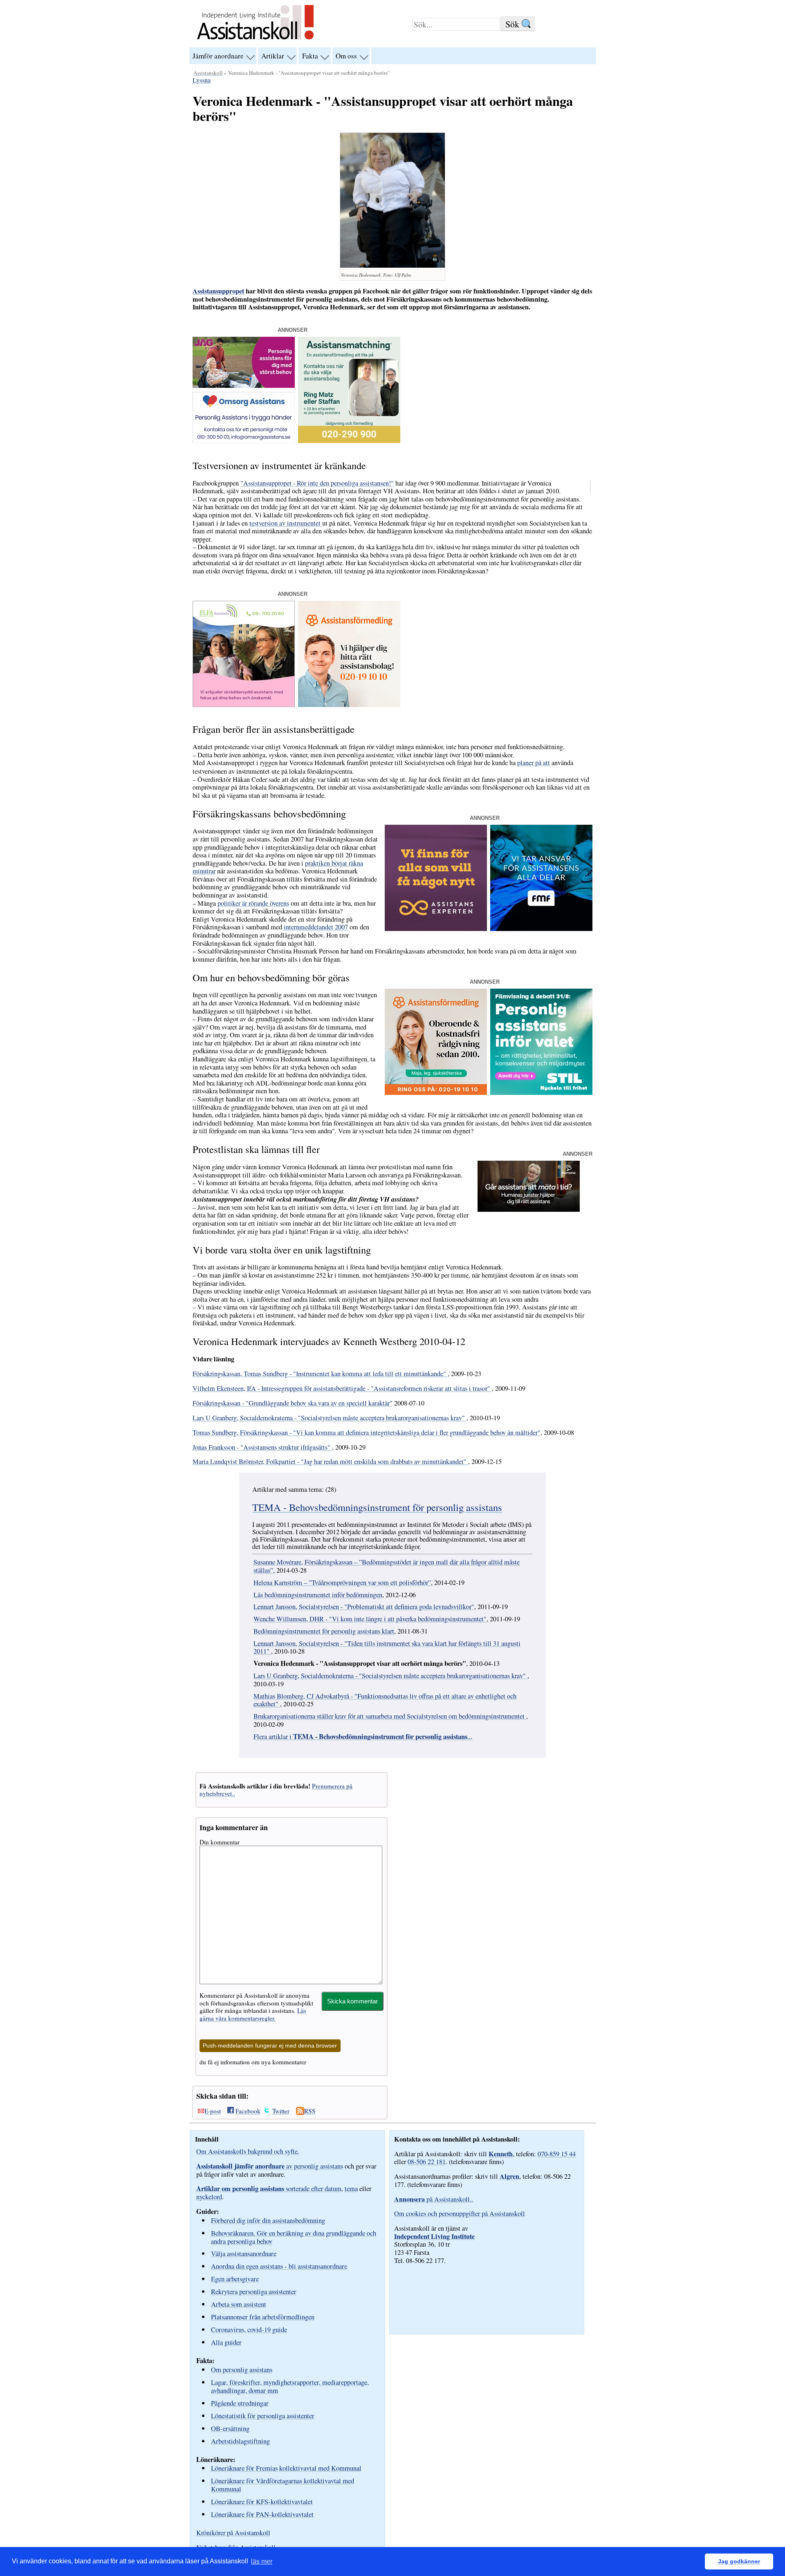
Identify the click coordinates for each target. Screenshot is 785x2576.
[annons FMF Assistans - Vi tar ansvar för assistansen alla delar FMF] (541, 929)
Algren (509, 2176)
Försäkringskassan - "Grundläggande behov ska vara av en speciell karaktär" (293, 1403)
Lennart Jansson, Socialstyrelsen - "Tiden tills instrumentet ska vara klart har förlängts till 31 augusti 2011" (387, 1647)
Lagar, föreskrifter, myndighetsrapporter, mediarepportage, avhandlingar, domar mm (290, 2386)
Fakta (310, 56)
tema (351, 2189)
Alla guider (226, 2342)
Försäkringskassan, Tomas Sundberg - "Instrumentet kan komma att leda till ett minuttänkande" (320, 1374)
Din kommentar (220, 1842)
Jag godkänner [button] (739, 2561)
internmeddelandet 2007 (316, 927)
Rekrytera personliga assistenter (254, 2291)
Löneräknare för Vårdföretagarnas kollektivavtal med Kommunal (283, 2485)
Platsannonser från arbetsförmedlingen (263, 2317)
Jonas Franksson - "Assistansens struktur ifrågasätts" (262, 1447)
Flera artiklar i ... (363, 1737)
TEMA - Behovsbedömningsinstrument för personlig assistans (377, 1507)
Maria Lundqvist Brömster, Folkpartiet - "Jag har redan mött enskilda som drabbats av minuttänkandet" (330, 1461)
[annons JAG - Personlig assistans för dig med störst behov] (244, 385)
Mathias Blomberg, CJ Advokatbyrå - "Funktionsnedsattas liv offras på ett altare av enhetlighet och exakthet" (385, 1700)
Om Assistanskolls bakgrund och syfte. (248, 2151)
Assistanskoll (208, 73)
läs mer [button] (262, 2561)
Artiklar (273, 56)
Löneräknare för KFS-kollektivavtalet (262, 2501)
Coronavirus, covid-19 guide (249, 2329)
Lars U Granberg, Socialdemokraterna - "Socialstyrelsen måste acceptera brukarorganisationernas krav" (330, 1418)
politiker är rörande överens (253, 903)
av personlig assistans (270, 2166)
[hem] (255, 40)
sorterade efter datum (269, 2189)
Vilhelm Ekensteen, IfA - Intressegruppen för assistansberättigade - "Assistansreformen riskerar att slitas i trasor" (342, 1388)
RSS (310, 2111)
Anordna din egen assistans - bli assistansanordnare (279, 2266)
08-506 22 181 (427, 2162)
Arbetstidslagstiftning (240, 2441)
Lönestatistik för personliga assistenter (263, 2416)
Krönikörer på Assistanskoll (233, 2533)
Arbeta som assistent (239, 2304)
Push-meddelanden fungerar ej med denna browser (270, 2046)
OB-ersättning (230, 2428)
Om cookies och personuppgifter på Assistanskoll (460, 2213)
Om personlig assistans (242, 2369)
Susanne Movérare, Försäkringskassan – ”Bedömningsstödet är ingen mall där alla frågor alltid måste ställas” (387, 1566)
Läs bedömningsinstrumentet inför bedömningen (318, 1595)
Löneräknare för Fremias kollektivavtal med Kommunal (286, 2468)
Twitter (281, 2111)
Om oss (346, 56)
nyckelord (209, 2197)
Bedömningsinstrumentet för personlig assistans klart (324, 1631)
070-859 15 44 (557, 2154)
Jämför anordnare (218, 56)
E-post (213, 2111)
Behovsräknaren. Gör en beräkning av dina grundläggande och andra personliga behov (294, 2237)
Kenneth (501, 2154)
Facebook (248, 2111)
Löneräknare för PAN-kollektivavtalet (262, 2514)
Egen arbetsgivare (235, 2279)
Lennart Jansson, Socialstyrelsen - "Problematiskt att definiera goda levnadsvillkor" (364, 1607)
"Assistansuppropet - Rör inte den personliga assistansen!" (317, 483)
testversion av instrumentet (286, 523)
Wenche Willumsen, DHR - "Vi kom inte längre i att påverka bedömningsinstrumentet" (370, 1619)
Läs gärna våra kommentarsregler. (253, 2014)
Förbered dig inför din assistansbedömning (268, 2220)
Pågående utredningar (240, 2403)
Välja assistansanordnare (244, 2253)
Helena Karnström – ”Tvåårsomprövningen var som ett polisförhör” (342, 1582)
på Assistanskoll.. (434, 2199)
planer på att (534, 763)
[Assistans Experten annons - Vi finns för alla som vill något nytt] (436, 929)
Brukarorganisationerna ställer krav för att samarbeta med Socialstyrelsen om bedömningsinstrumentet (390, 1716)
